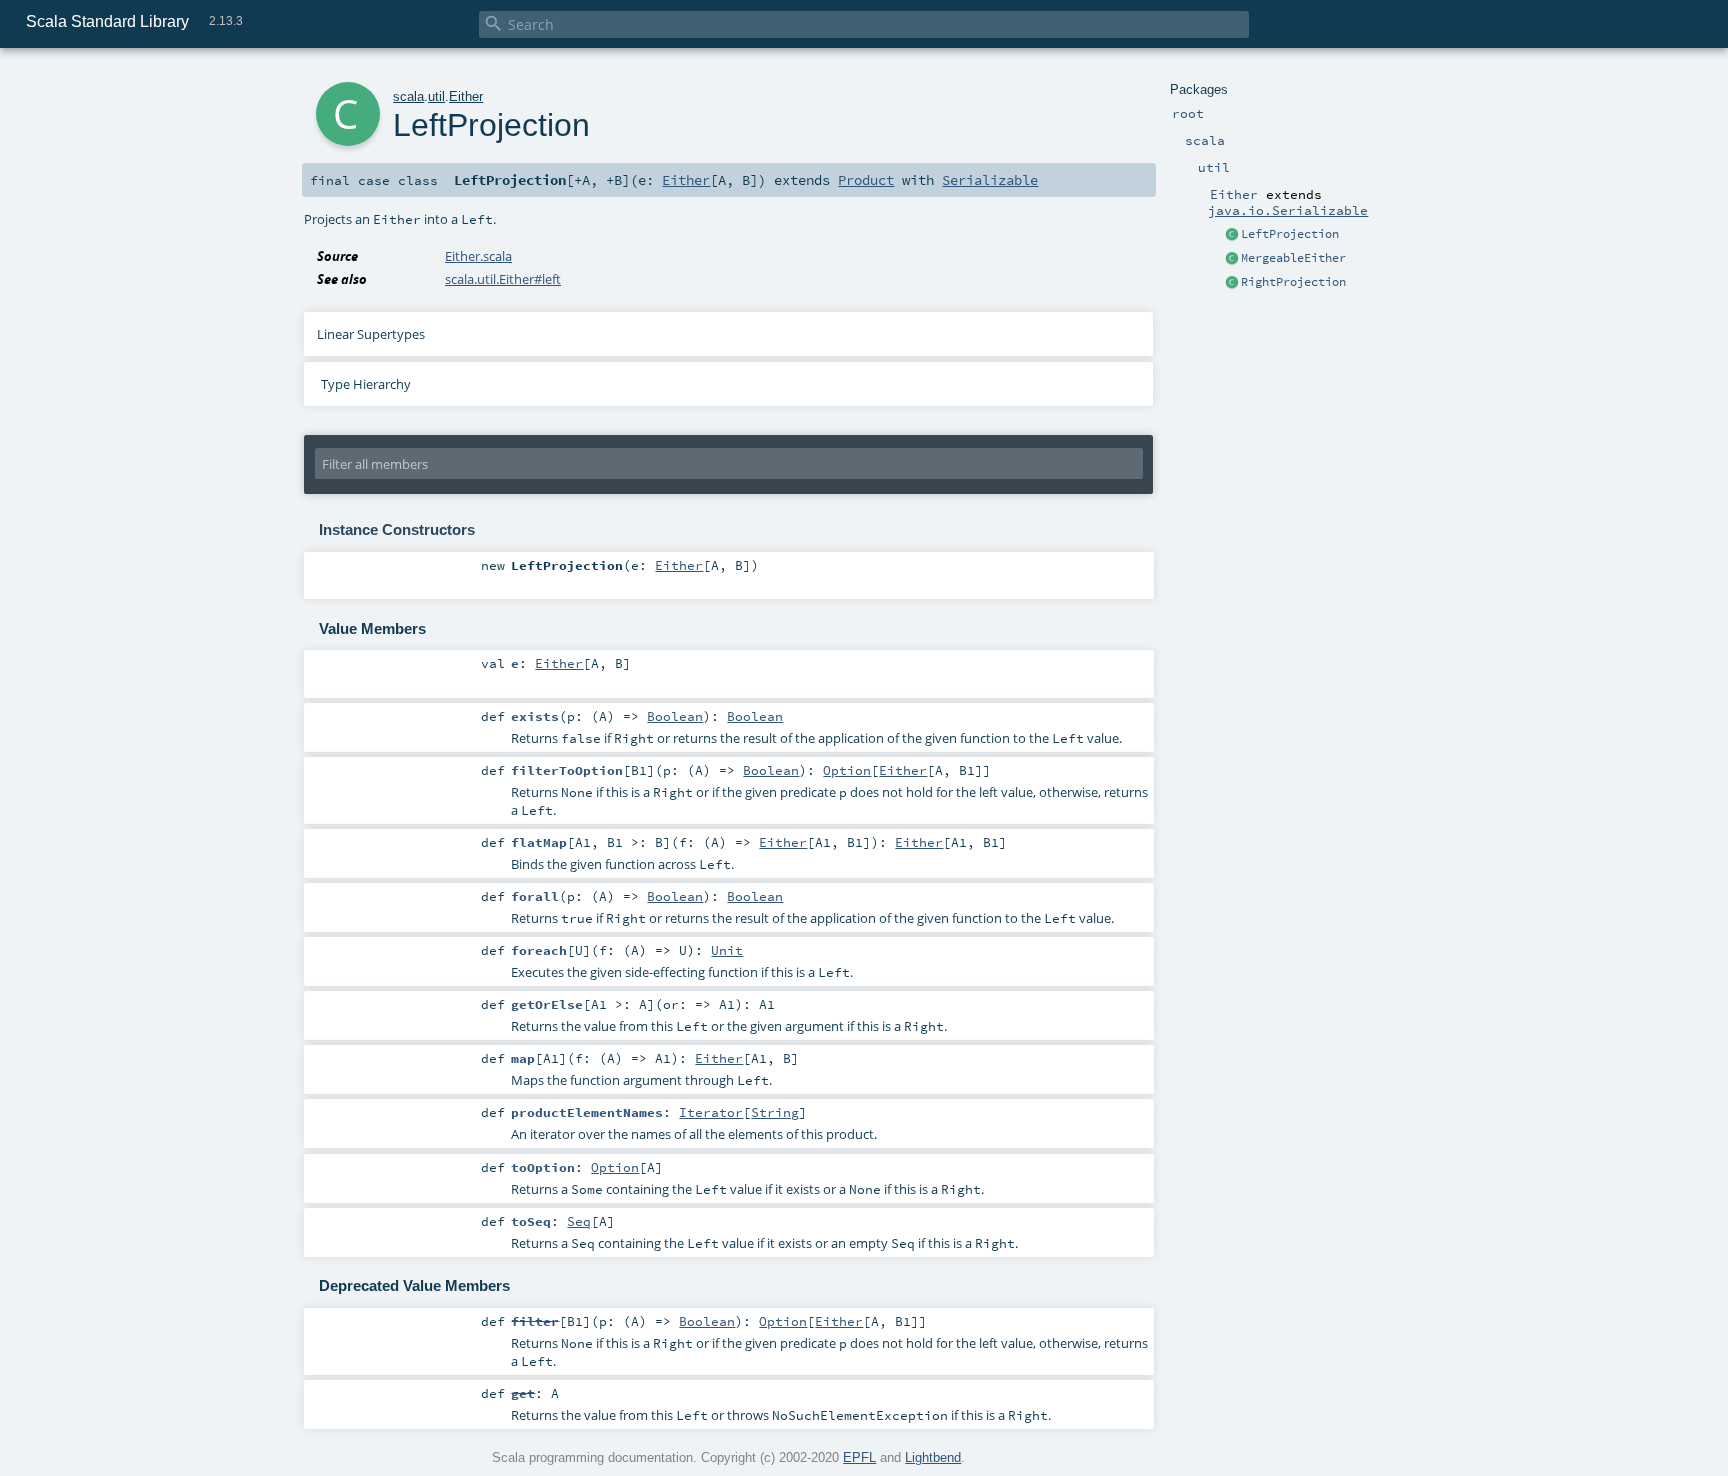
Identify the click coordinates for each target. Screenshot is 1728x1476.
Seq (579, 1221)
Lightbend (933, 1457)
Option (847, 770)
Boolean (675, 716)
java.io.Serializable (1288, 210)
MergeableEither (1293, 258)
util (436, 96)
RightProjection (1293, 282)
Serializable (990, 180)
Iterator (711, 1112)
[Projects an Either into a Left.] (1232, 235)
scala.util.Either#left (503, 279)
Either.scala (478, 256)
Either (466, 96)
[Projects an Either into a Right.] (1232, 283)
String (775, 1112)
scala (408, 96)
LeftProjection (1290, 234)
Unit (727, 950)
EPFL (859, 1457)
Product (866, 180)
